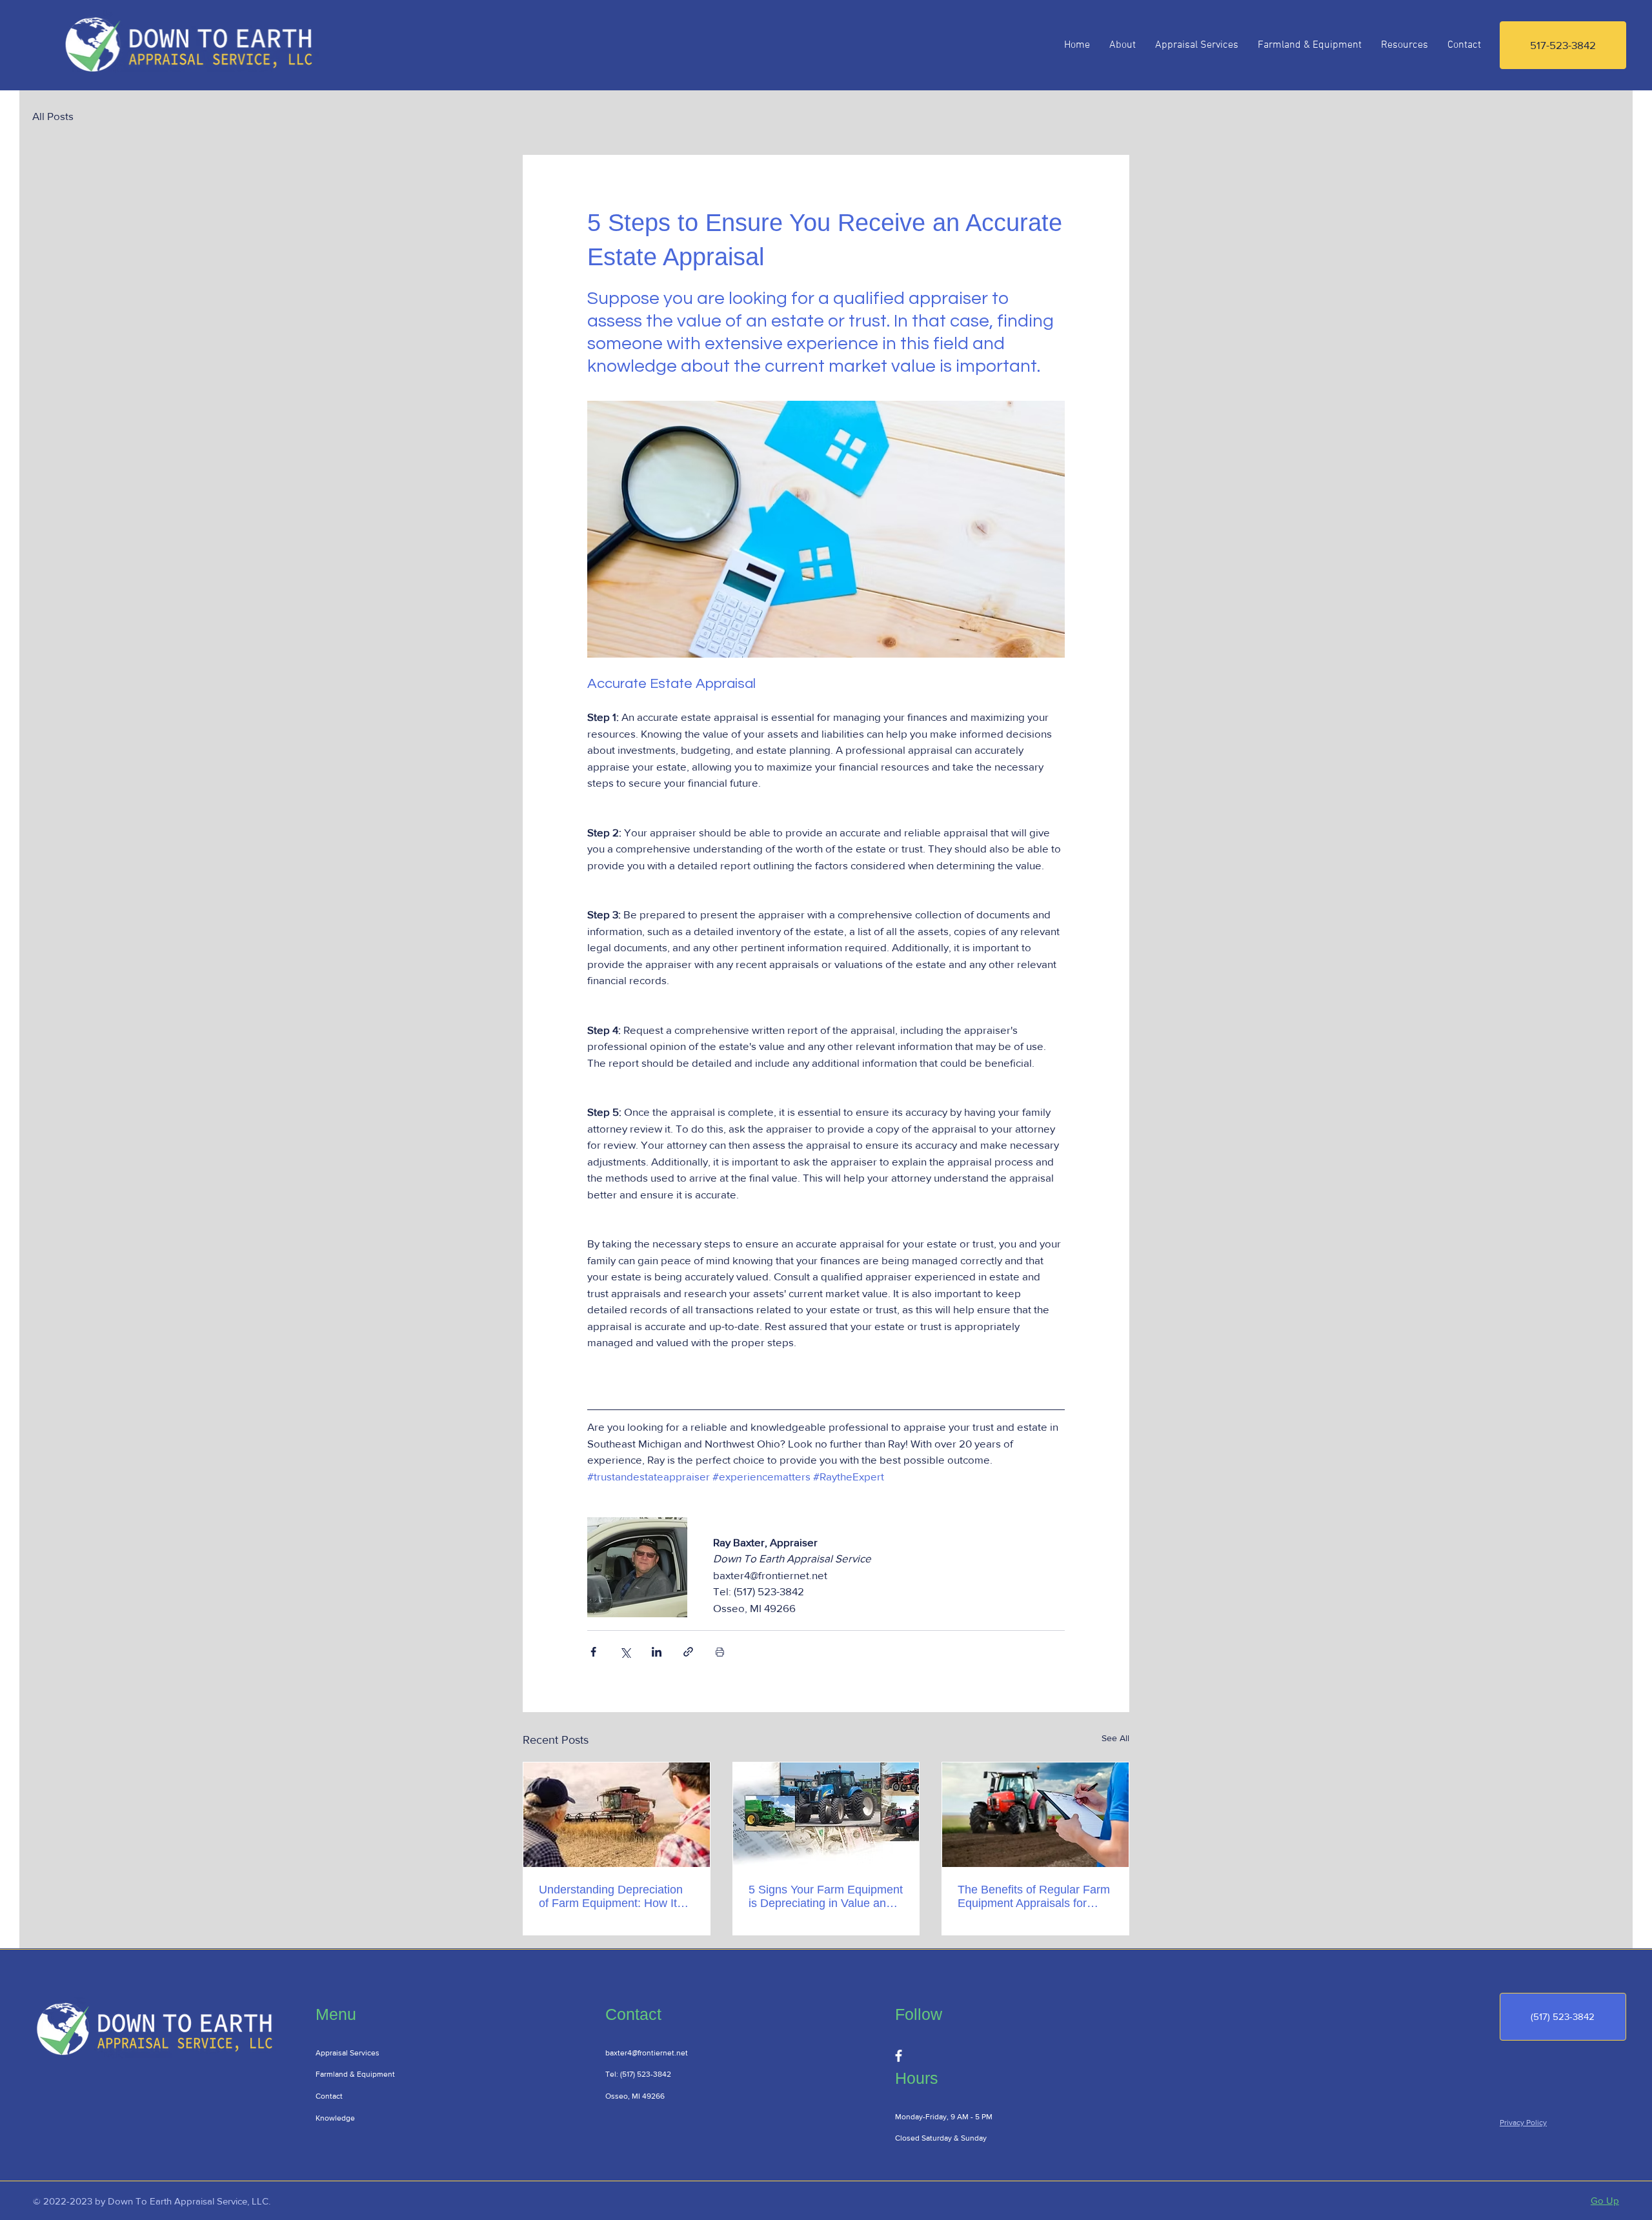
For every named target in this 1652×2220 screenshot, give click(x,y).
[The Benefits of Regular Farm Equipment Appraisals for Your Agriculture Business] (1035, 1815)
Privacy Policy (1523, 2123)
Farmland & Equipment (355, 2074)
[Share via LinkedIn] (657, 1652)
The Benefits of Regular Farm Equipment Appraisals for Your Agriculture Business (1034, 1897)
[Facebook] (899, 2056)
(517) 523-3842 (646, 2074)
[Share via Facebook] (593, 1652)
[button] (1464, 45)
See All (1115, 1738)
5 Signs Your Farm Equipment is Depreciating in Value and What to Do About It (826, 1897)
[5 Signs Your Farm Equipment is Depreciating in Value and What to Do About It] (826, 1815)
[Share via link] (688, 1652)
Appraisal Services (348, 2053)
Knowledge (335, 2118)
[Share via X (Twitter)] (625, 1652)
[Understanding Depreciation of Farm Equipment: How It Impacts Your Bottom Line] (617, 1815)
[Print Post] (720, 1652)
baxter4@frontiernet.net (647, 2053)
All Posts (53, 116)
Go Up (1605, 2200)
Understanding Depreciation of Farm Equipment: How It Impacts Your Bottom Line (611, 1897)
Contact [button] (329, 2096)
